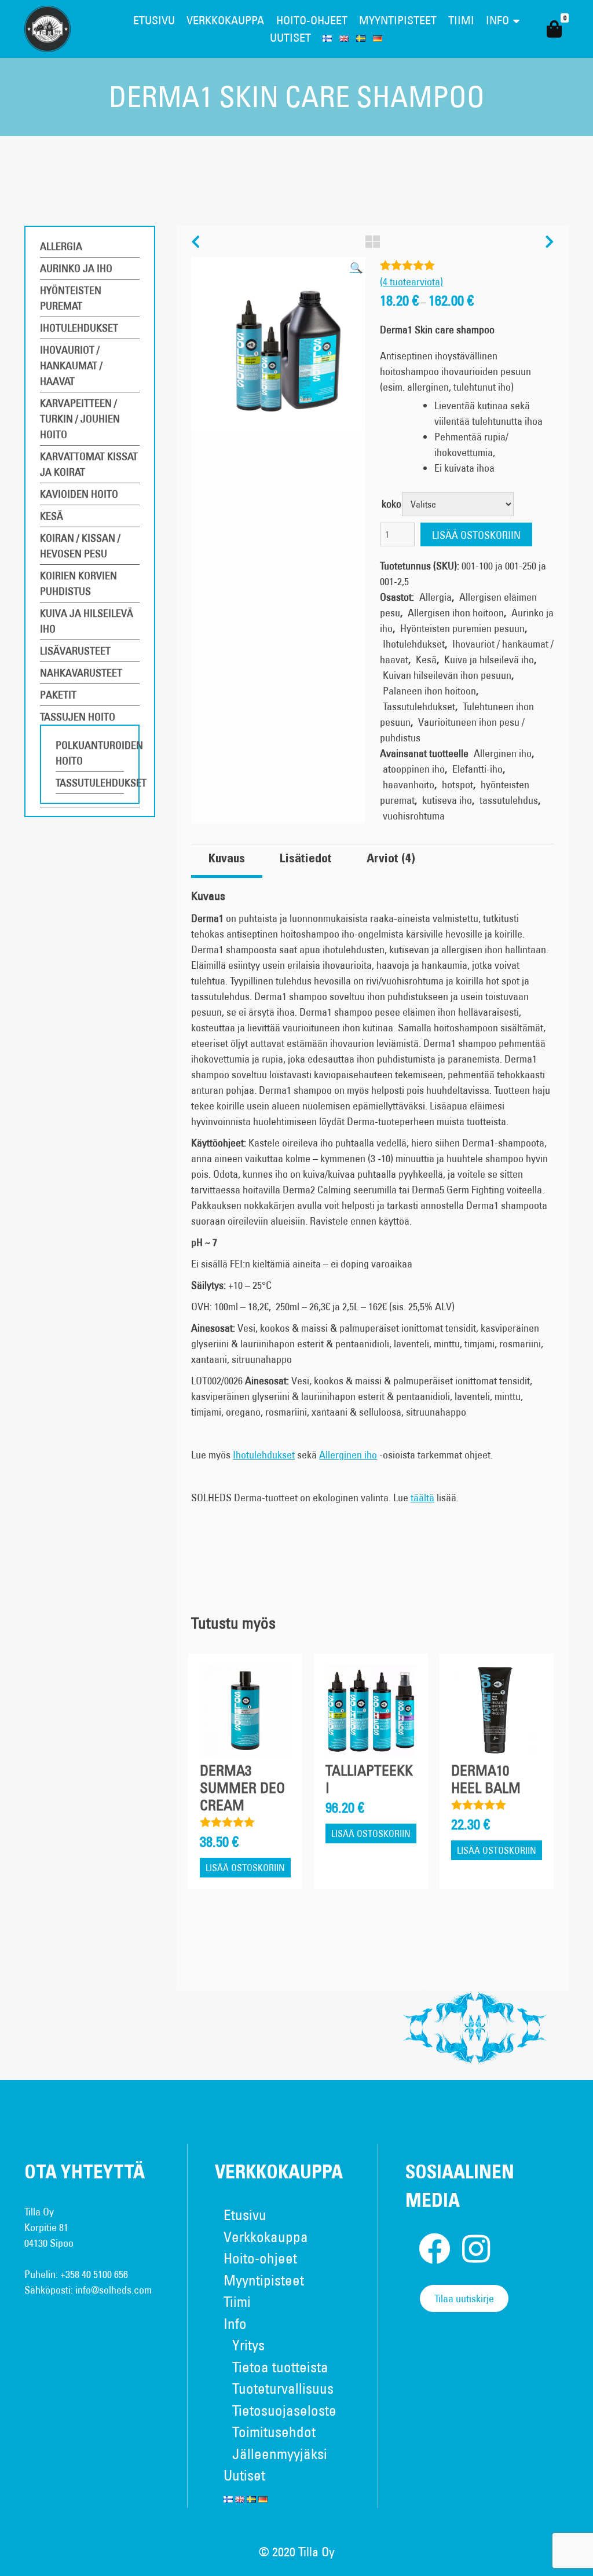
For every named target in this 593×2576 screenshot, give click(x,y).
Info (497, 20)
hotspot (457, 784)
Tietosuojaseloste (284, 2410)
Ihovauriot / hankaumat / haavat (71, 365)
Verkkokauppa (226, 20)
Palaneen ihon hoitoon (429, 691)
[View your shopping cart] (554, 29)
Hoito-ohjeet (312, 20)
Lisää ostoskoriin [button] (245, 1868)
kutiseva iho (447, 800)
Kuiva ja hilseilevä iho (489, 659)
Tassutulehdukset (101, 783)
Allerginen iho (503, 753)
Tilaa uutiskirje (464, 2298)
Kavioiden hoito (79, 494)
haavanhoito (409, 784)
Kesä (52, 516)
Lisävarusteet (75, 651)
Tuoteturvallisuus (283, 2388)
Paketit (58, 695)
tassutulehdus (509, 800)
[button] (356, 268)
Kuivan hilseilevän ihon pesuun (447, 675)
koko (391, 504)
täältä (422, 1498)
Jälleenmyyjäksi (280, 2454)
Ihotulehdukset (79, 328)
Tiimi (461, 20)
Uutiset (290, 37)
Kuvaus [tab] (227, 859)
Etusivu (154, 20)
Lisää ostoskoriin (476, 535)
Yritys (248, 2345)
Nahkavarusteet (81, 673)
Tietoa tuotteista (280, 2367)
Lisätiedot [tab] (306, 859)
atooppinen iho (414, 769)
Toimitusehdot (274, 2432)
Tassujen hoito (78, 717)
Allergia (61, 246)
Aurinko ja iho (76, 268)
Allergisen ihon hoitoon (456, 613)
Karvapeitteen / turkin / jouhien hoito (80, 419)
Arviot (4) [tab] (391, 859)
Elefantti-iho (477, 769)
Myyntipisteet (398, 20)
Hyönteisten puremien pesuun (462, 628)
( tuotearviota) (411, 282)
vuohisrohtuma (414, 816)
